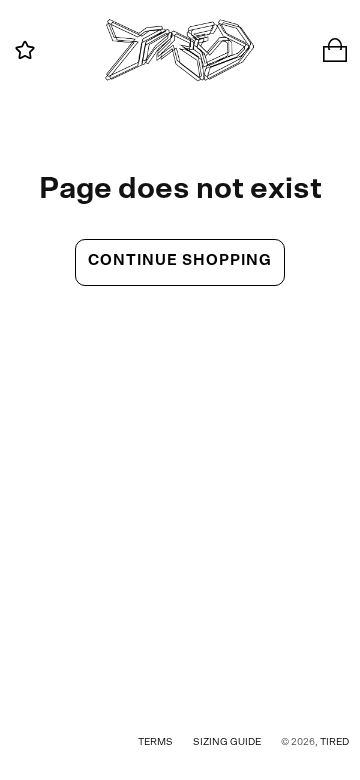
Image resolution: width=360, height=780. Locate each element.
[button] (25, 50)
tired (334, 742)
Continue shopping (180, 260)
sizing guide (227, 742)
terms (155, 742)
